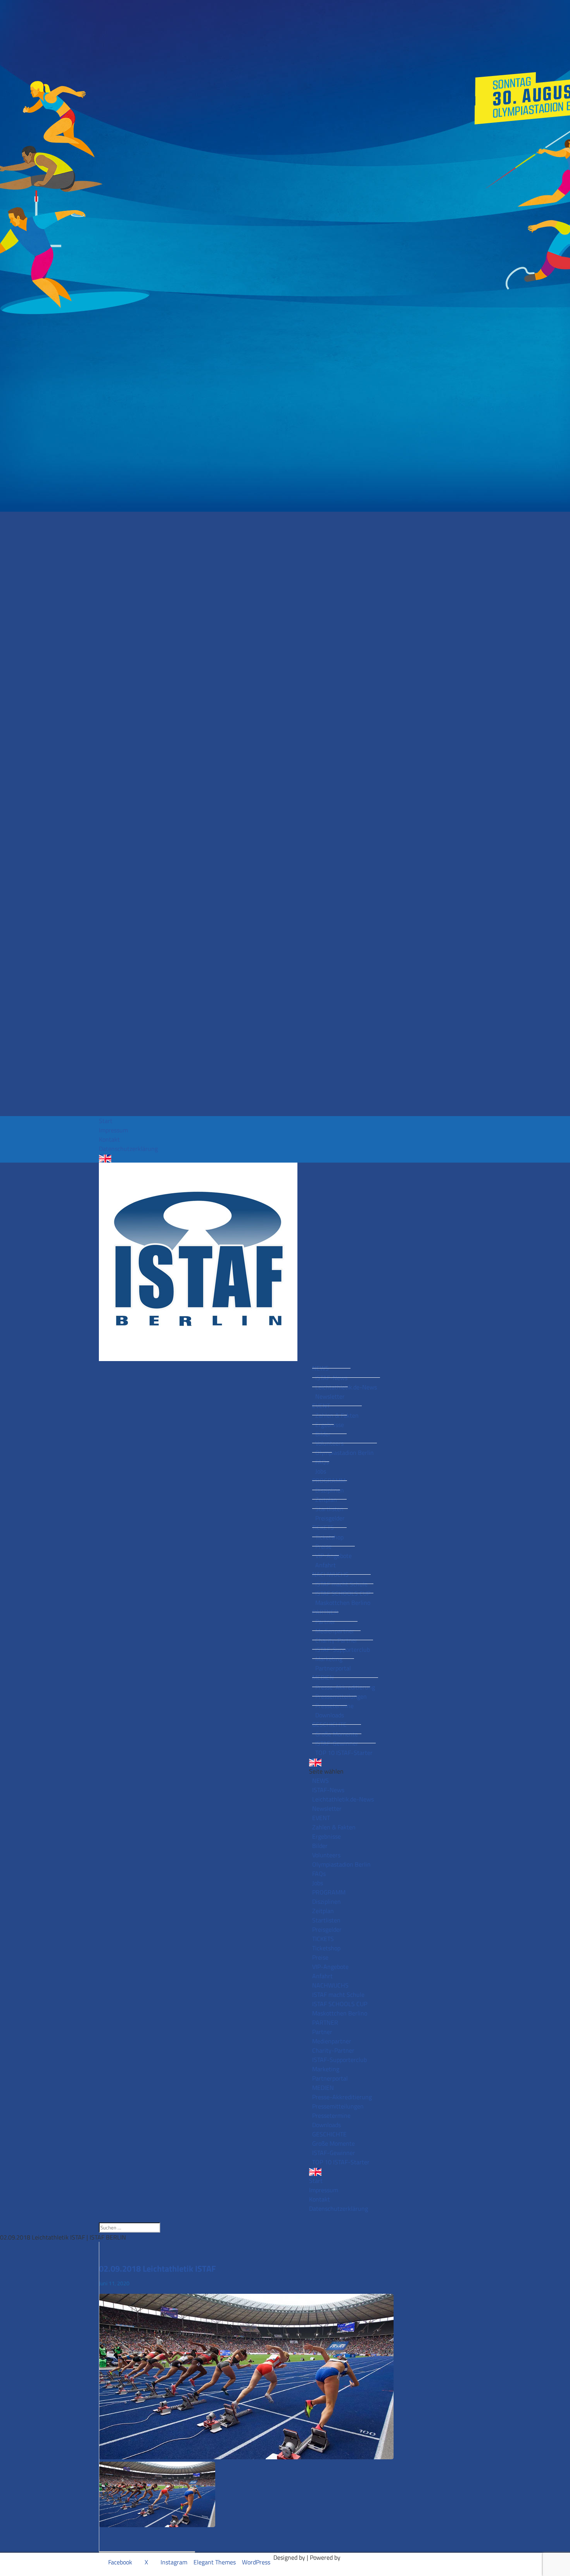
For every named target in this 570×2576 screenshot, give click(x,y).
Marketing (329, 1659)
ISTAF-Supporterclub (343, 1649)
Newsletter (330, 1396)
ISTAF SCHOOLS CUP (343, 1593)
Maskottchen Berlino (343, 1603)
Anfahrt (326, 1565)
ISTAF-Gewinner (337, 1743)
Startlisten (329, 1509)
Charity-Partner (336, 1640)
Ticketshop (329, 1537)
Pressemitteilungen (341, 1696)
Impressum (113, 1130)
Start (106, 1121)
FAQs (322, 1462)
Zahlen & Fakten (337, 1415)
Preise (323, 1546)
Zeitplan (326, 1499)
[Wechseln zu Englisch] (285, 1159)
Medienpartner (335, 1631)
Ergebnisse (330, 1425)
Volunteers (329, 1443)
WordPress (256, 2562)
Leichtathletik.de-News (346, 1387)
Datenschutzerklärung (128, 1149)
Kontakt (109, 1139)
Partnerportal (333, 1668)
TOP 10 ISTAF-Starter (344, 1753)
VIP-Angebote (333, 1556)
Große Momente (337, 1734)
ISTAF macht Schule (341, 1584)
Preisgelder (330, 1518)
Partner (325, 1622)
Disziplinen (330, 1490)
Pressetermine (334, 1706)
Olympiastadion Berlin (345, 1453)
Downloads (330, 1715)
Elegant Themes (215, 2562)
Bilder (323, 1434)
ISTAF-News (331, 1378)
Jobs (321, 1471)
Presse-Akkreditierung (345, 1687)
